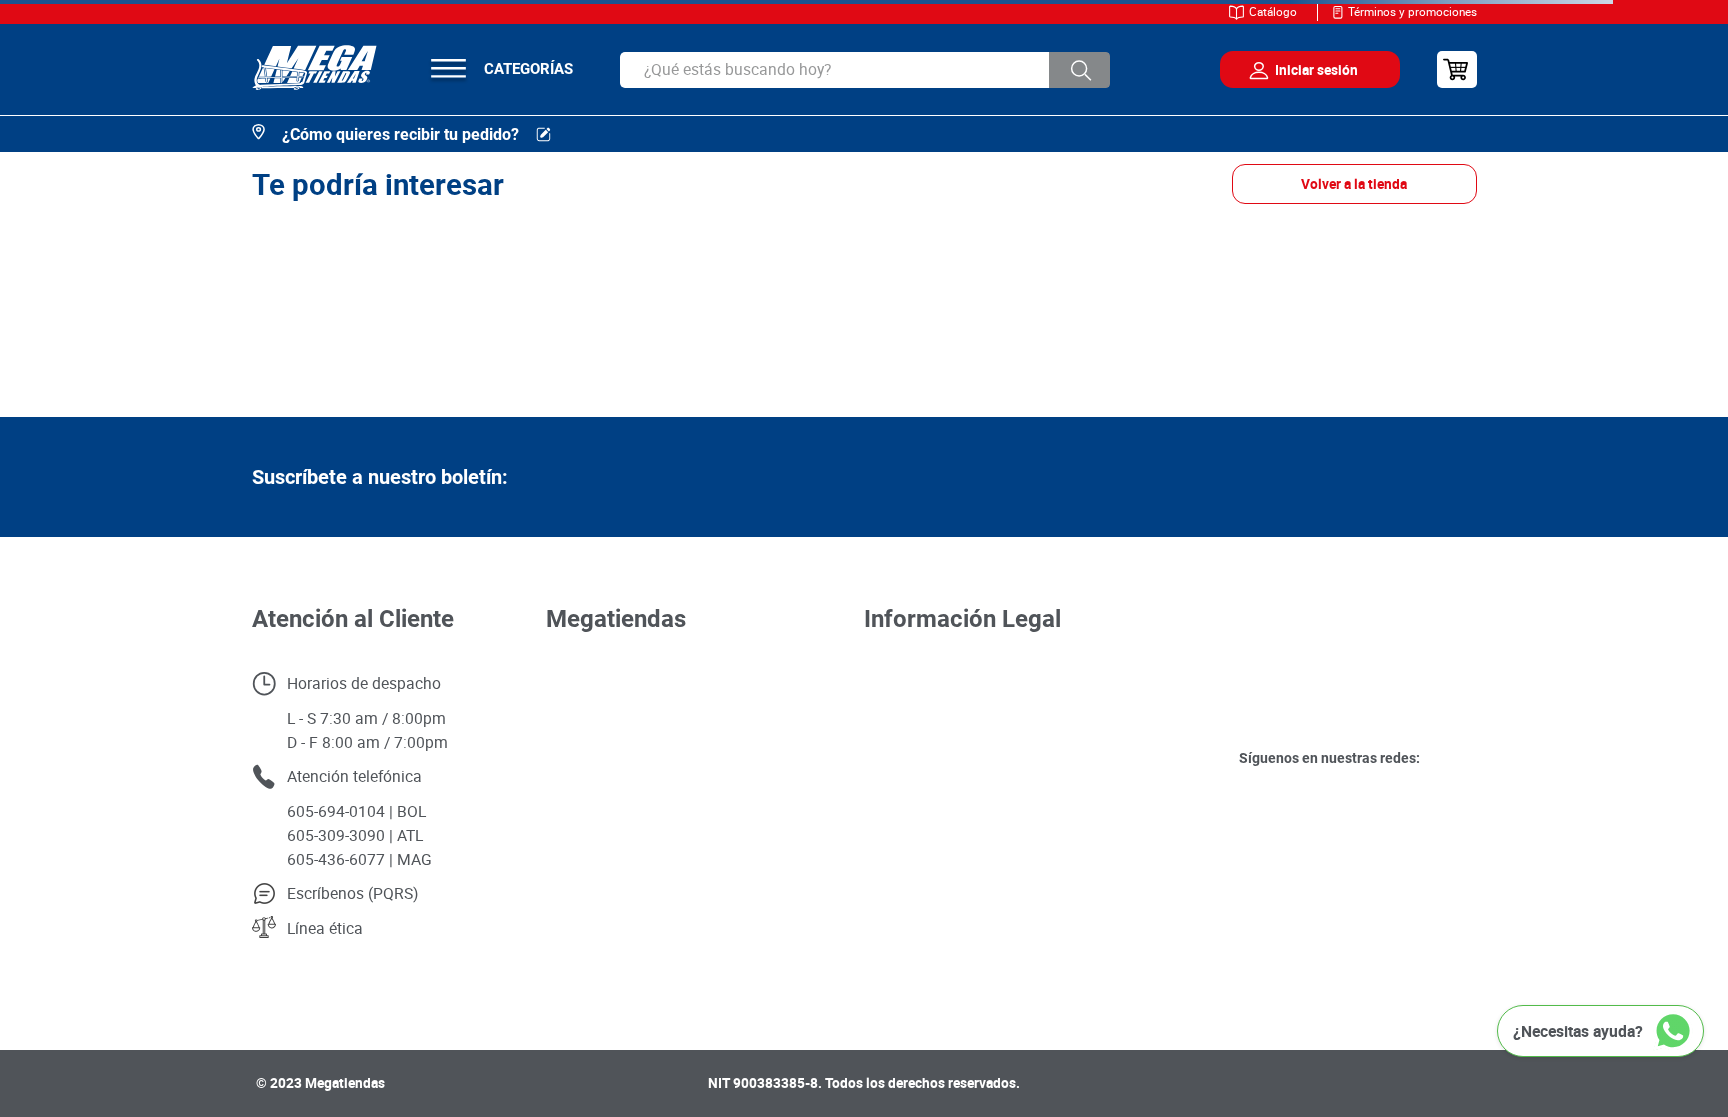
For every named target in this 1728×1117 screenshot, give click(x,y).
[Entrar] (1295, 70)
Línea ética (325, 928)
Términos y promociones (1412, 11)
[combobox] (865, 70)
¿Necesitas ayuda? (1578, 1031)
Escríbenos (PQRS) (352, 893)
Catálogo (1273, 11)
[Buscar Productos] (1080, 70)
